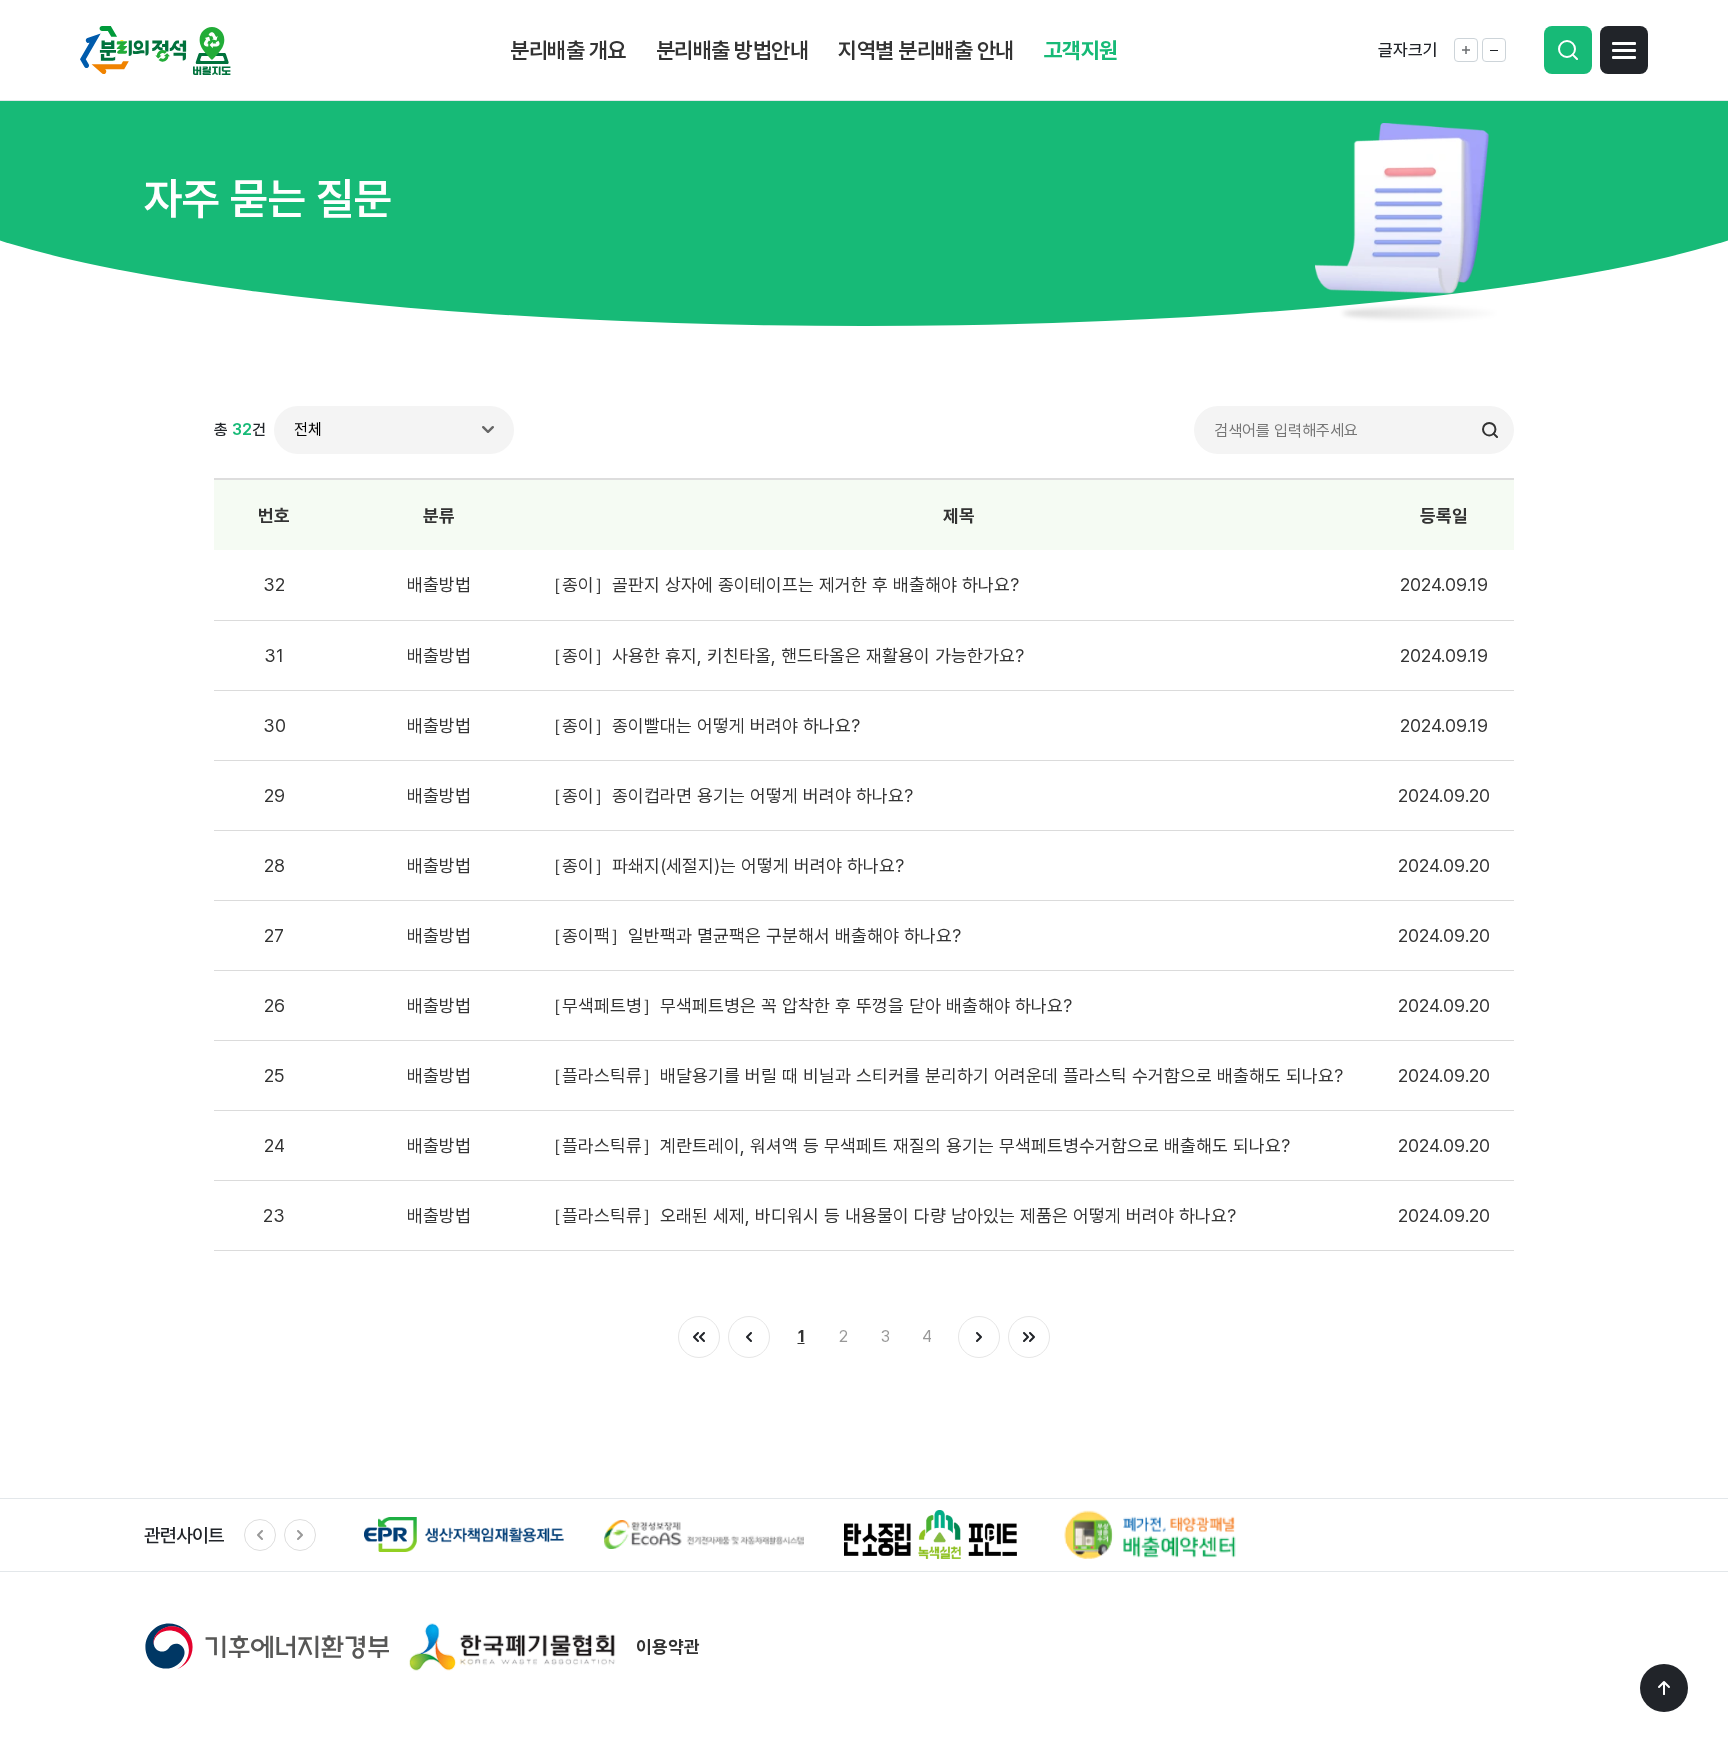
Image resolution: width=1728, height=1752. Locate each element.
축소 (1494, 50)
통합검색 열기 (1568, 50)
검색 (1490, 430)
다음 (979, 1337)
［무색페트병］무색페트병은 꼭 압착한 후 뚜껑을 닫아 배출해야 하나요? (808, 1005)
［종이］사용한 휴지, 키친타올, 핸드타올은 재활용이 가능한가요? (784, 655)
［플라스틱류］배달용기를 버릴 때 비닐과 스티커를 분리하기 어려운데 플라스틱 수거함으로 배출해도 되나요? (943, 1075)
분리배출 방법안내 (732, 50)
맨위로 (1664, 1688)
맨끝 (1029, 1337)
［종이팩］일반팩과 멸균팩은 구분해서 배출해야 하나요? (752, 935)
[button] (260, 1535)
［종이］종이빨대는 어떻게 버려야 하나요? (702, 725)
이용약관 (668, 1646)
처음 (699, 1337)
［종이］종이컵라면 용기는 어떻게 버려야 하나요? (728, 795)
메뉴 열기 (1624, 50)
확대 (1466, 50)
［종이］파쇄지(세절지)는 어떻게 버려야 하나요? (724, 865)
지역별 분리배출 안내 (926, 50)
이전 (749, 1337)
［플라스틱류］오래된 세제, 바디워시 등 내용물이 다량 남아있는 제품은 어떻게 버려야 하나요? (890, 1215)
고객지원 (1081, 50)
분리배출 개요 (568, 50)
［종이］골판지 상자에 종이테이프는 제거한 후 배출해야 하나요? (781, 584)
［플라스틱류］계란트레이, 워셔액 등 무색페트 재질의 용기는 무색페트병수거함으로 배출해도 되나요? (917, 1145)
